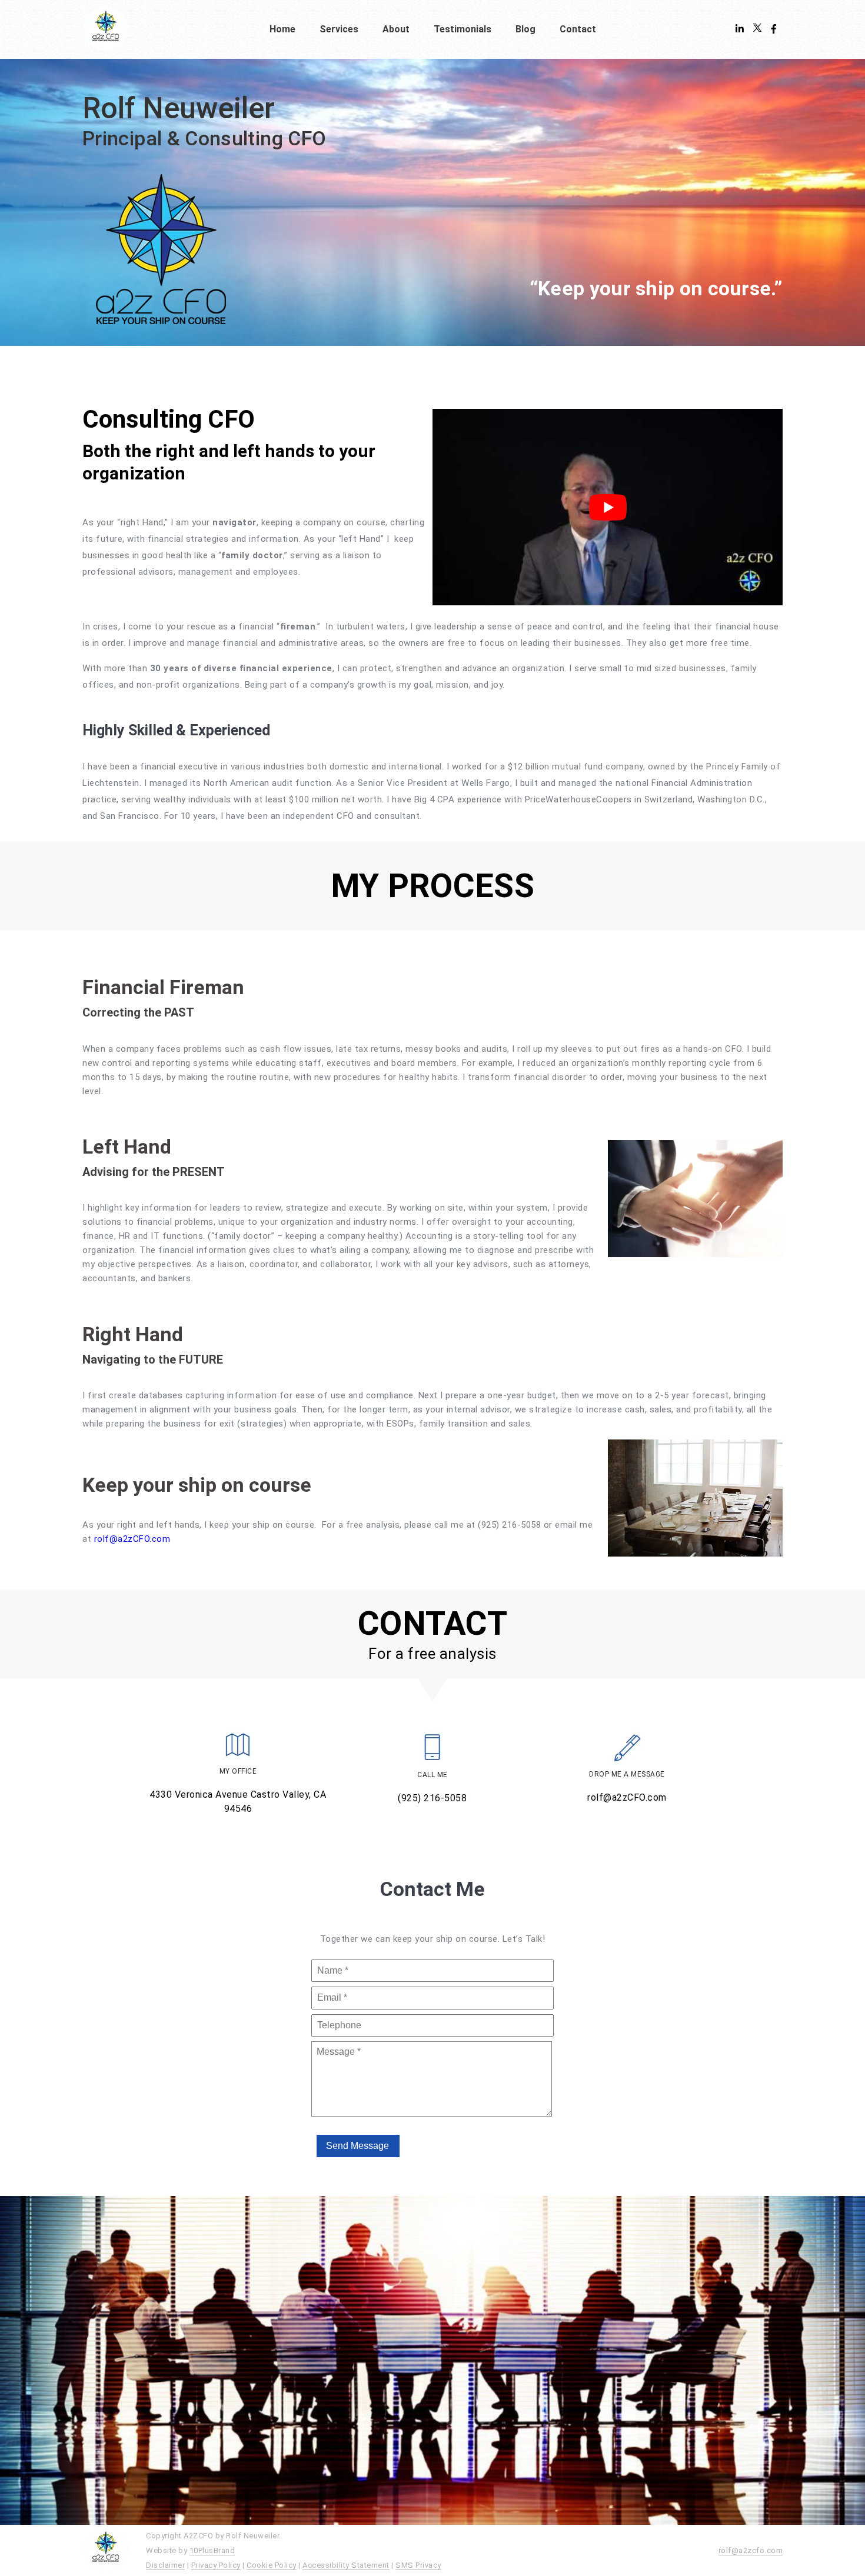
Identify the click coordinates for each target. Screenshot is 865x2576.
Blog (525, 29)
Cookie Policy (272, 2565)
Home (282, 29)
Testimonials (463, 29)
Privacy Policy (216, 2565)
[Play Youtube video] (608, 507)
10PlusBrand (212, 2550)
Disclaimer (165, 2565)
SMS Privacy (418, 2565)
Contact (578, 29)
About (396, 29)
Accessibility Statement (346, 2565)
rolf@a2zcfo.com (751, 2550)
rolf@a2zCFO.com (132, 1539)
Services (339, 29)
